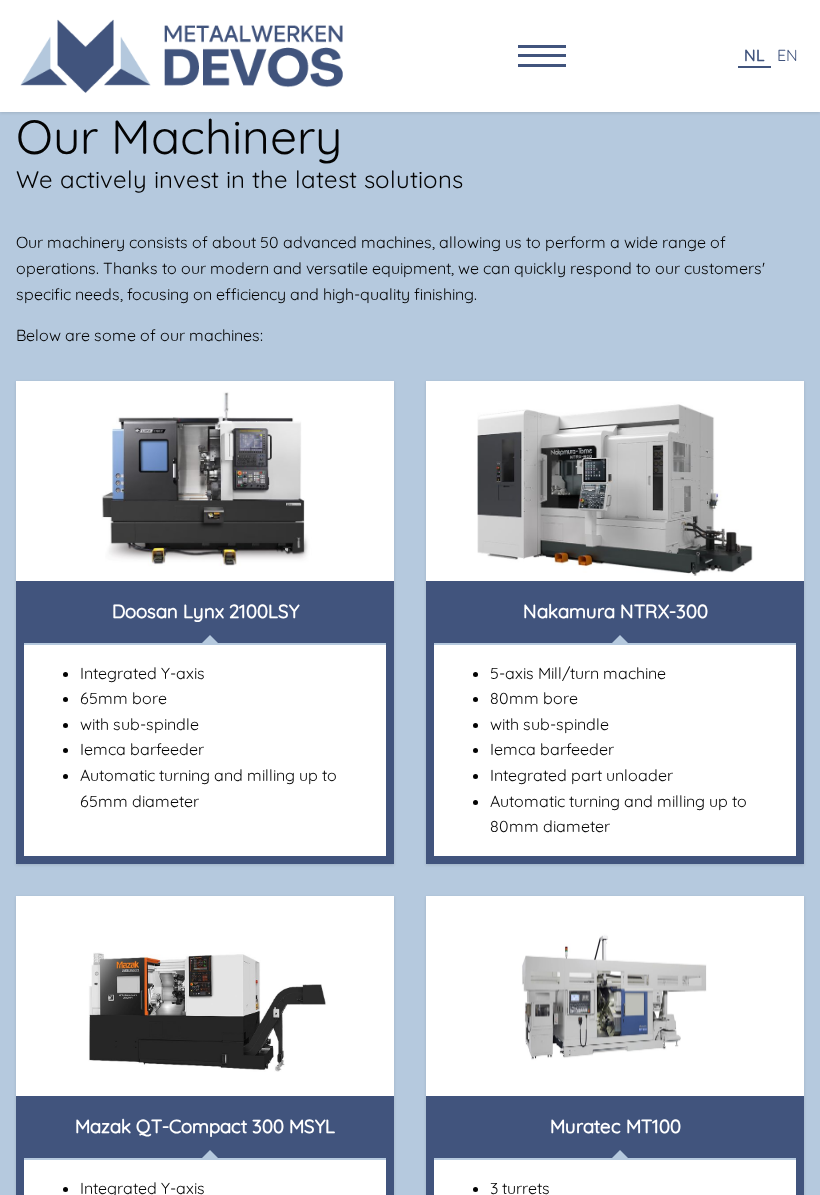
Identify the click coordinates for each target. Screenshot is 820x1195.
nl (754, 55)
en (787, 55)
